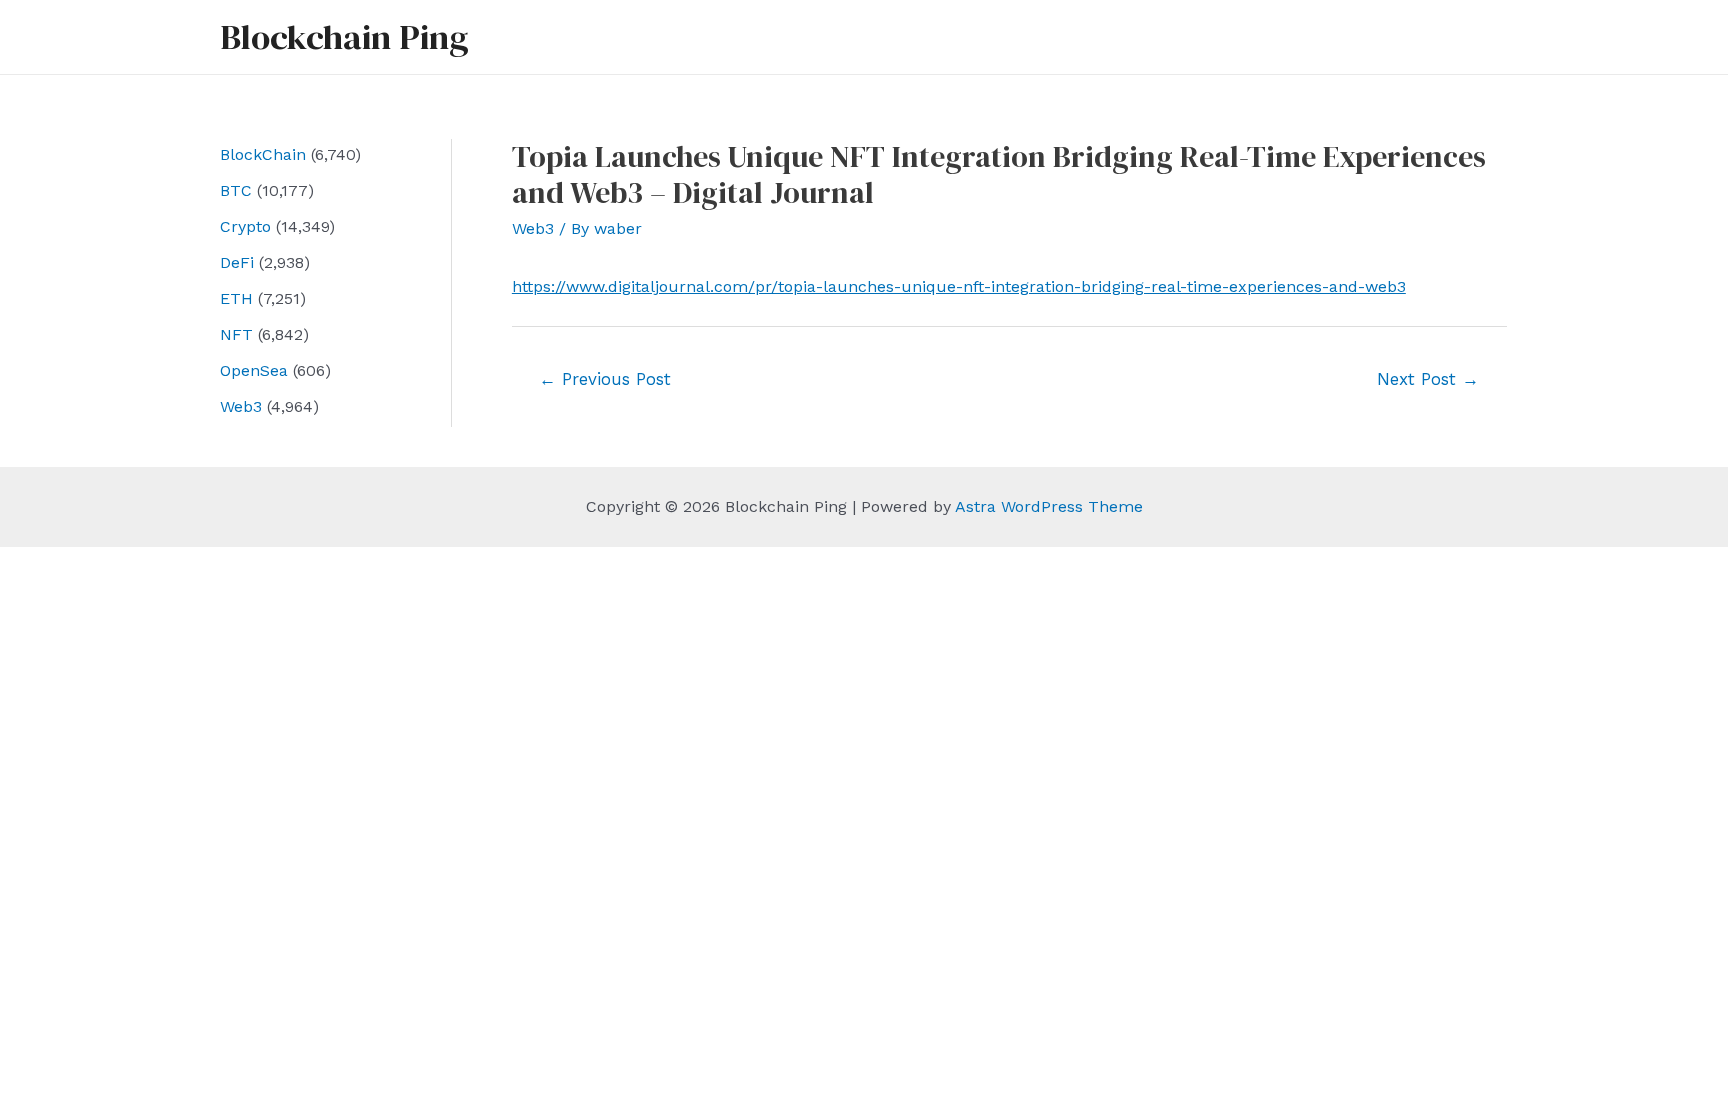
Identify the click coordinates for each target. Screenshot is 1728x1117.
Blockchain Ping (344, 37)
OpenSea (254, 370)
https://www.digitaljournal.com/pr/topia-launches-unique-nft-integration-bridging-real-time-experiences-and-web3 (959, 286)
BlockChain (263, 154)
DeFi (237, 262)
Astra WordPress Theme (1049, 506)
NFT (236, 334)
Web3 (241, 406)
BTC (236, 190)
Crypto (245, 226)
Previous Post (605, 379)
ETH (236, 298)
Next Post (1428, 379)
